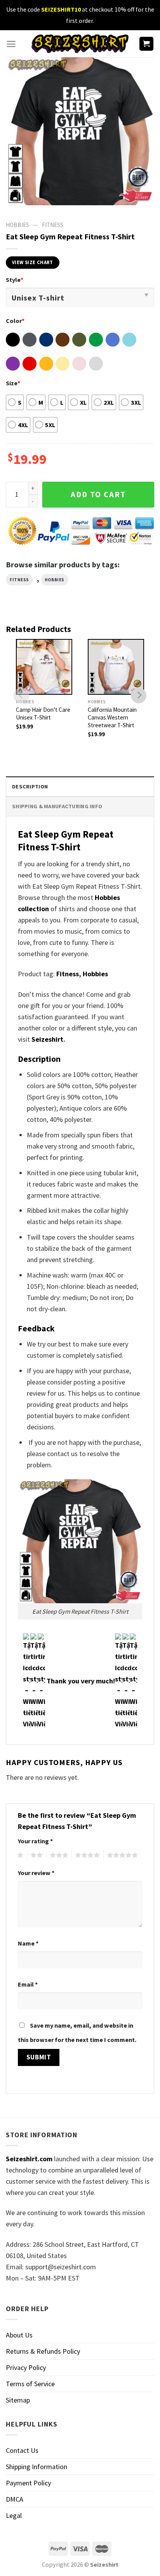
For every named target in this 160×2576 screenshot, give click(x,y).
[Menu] (11, 44)
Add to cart (98, 495)
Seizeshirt (47, 1039)
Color (15, 321)
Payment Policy (28, 2483)
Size (13, 383)
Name (28, 1943)
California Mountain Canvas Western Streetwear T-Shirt (112, 717)
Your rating (35, 1841)
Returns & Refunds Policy (43, 2351)
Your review (36, 1873)
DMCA (15, 2499)
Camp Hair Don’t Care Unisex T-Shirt (43, 714)
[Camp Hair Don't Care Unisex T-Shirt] (44, 667)
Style (15, 280)
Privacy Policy (26, 2367)
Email (28, 1984)
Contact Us (22, 2450)
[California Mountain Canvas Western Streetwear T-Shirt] (116, 667)
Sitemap (18, 2400)
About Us (19, 2335)
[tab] (80, 786)
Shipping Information (37, 2467)
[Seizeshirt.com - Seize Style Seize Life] (80, 44)
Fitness (53, 225)
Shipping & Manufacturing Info (57, 806)
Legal (14, 2515)
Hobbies (55, 580)
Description (30, 787)
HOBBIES (17, 225)
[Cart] (147, 44)
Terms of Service (30, 2384)
